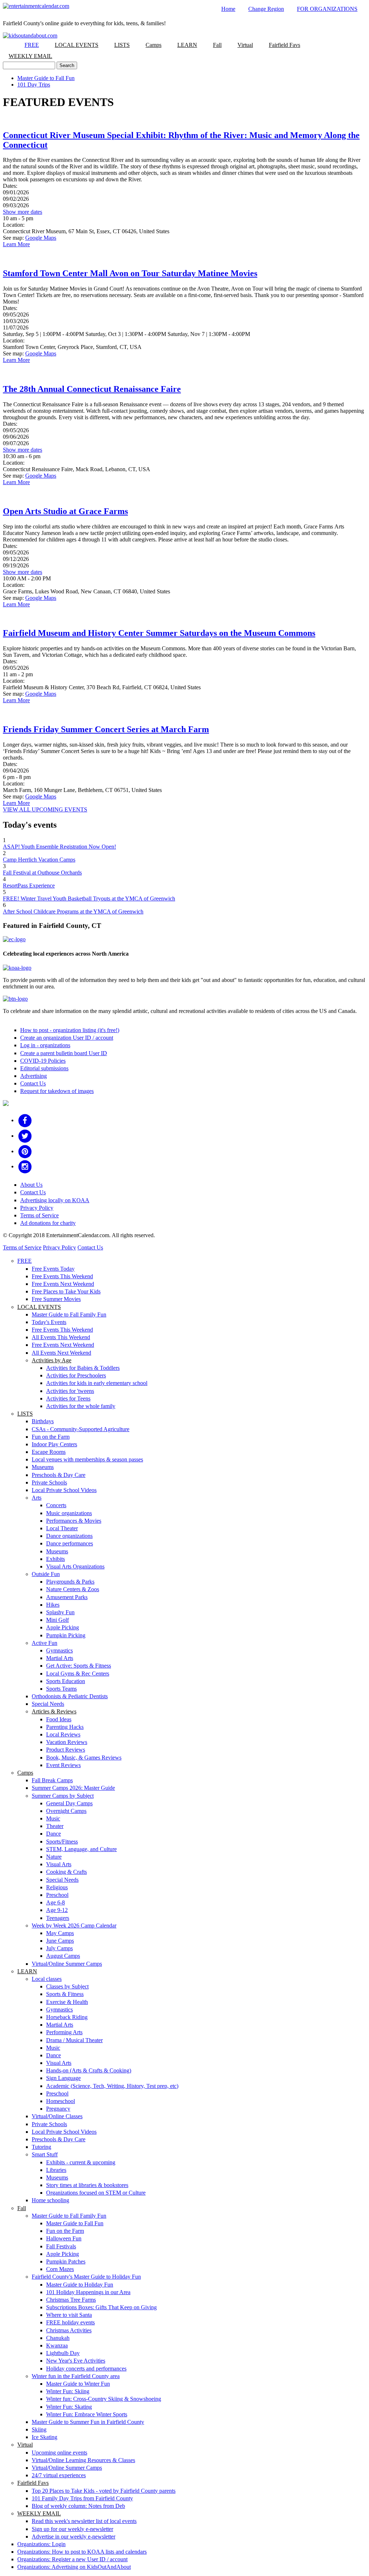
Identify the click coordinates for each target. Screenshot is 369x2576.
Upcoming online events (59, 2453)
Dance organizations (69, 1536)
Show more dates (23, 212)
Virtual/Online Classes (57, 2116)
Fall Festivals (61, 2246)
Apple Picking (63, 1627)
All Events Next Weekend (61, 1353)
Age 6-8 (55, 1902)
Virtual (245, 45)
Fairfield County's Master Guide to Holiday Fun (86, 2277)
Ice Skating (45, 2437)
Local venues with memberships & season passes (87, 1459)
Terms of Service (39, 1215)
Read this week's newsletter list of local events (84, 2521)
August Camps (63, 1956)
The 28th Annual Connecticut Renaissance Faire (92, 389)
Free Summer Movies (56, 1299)
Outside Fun (46, 1574)
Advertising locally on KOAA (55, 1200)
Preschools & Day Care (59, 1475)
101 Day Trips (34, 85)
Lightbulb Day (63, 2353)
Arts (37, 1498)
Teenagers (58, 1918)
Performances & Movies (74, 1521)
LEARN (187, 45)
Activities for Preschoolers (76, 1375)
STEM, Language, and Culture (81, 1849)
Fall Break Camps (52, 1780)
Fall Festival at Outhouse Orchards (42, 873)
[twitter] (25, 1136)
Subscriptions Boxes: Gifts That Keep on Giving (101, 2307)
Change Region (266, 9)
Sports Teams (61, 1689)
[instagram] (25, 1166)
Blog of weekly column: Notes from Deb (78, 2506)
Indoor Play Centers (54, 1444)
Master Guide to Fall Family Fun (69, 1314)
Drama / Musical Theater (74, 2040)
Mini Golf (57, 1620)
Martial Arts (60, 1658)
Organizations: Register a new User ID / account (72, 2559)
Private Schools (49, 1482)
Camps (154, 45)
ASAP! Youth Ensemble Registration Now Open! (59, 847)
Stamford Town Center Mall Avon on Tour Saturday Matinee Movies (130, 273)
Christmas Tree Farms (71, 2300)
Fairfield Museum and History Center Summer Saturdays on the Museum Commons (159, 633)
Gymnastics (59, 1650)
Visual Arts (59, 1864)
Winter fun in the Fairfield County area (76, 2376)
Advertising (34, 1076)
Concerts (56, 1505)
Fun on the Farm (51, 1437)
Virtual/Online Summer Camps (67, 1964)
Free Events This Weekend (62, 1276)
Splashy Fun (60, 1612)
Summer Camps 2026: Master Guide (73, 1788)
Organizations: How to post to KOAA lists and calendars (82, 2552)
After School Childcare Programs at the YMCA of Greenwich (73, 911)
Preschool (57, 1895)
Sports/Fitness (62, 1842)
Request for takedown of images (57, 1091)
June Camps (60, 1941)
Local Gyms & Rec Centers (78, 1674)
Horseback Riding (67, 2017)
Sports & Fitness (65, 1994)
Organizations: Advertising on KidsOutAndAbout (74, 2567)
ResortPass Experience (29, 886)
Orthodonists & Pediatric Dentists (70, 1696)
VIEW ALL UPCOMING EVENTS (45, 809)
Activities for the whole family (81, 1406)
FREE (32, 45)
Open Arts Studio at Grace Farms (65, 511)
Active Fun (45, 1643)
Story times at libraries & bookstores (87, 2185)
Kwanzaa (57, 2345)
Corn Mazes (60, 2269)
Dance (54, 1834)
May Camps (60, 1933)
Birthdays (43, 1421)
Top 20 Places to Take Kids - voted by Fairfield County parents (104, 2491)
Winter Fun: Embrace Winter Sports (87, 2414)
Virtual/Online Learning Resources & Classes (83, 2460)
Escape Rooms (49, 1452)
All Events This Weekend (61, 1337)
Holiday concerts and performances (86, 2369)
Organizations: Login (41, 2544)
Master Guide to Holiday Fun (80, 2285)
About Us (31, 1185)
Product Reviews (66, 1750)
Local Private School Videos (64, 1490)
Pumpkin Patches (66, 2261)
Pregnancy (58, 2109)
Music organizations (69, 1513)
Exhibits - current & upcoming (81, 2162)
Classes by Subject (67, 1986)
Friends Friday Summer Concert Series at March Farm (106, 729)
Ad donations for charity (48, 1223)
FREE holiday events (70, 2322)
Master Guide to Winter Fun (78, 2384)
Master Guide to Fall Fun (46, 78)
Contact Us (33, 1083)
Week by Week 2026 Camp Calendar (74, 1926)
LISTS (122, 45)
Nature (54, 1857)
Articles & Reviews (54, 1711)
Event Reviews (63, 1765)
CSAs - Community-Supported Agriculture (81, 1429)
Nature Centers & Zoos (73, 1589)
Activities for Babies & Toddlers (83, 1368)
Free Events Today (53, 1269)
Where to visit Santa (69, 2315)
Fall (217, 45)
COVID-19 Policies (43, 1061)
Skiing (39, 2429)
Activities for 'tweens (70, 1391)
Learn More (16, 244)
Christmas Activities (69, 2330)
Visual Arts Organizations (75, 1566)
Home (228, 9)
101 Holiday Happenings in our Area (88, 2292)
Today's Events (49, 1322)
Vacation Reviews (67, 1742)
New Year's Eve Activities (76, 2361)
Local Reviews (63, 1734)
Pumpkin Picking (66, 1635)
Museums (43, 1467)
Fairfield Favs (284, 45)
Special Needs (48, 1704)
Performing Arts (64, 2032)
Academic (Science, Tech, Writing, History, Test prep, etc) (112, 2086)
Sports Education (66, 1681)
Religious (57, 1887)
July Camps (59, 1948)
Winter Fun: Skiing (68, 2391)
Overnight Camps (66, 1811)
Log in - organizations (45, 1045)
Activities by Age (52, 1360)
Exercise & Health (67, 2002)
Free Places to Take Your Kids (66, 1291)
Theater (55, 1826)
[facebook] (25, 1120)
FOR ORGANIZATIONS (327, 9)
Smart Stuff (45, 2154)
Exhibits (55, 1559)
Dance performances (70, 1543)
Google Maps (41, 238)
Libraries (56, 2170)
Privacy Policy (37, 1208)
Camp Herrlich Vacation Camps (39, 860)
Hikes (53, 1605)
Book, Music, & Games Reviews (84, 1758)
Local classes (47, 1979)
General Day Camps (69, 1803)
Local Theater (62, 1528)
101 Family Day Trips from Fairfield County (82, 2498)
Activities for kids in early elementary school (97, 1383)
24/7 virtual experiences (59, 2475)
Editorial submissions (44, 1068)
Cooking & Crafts (66, 1872)
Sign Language (63, 2078)
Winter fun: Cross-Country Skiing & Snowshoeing (104, 2399)
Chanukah (58, 2338)
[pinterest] (25, 1151)
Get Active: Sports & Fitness (79, 1666)
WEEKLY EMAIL (30, 56)
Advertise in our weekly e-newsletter (74, 2537)
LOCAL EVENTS (77, 45)
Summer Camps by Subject (63, 1796)
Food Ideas (59, 1719)
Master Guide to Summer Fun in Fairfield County (88, 2422)
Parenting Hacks (65, 1727)
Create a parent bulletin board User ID (64, 1053)
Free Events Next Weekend (63, 1284)
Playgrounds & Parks (70, 1582)
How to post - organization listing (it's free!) (70, 1030)
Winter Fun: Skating (69, 2407)
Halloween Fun (64, 2238)
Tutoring (41, 2147)
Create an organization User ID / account (67, 1038)
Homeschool (61, 2101)
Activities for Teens (68, 1398)
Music (53, 1818)
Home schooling (50, 2200)
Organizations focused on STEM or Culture (96, 2193)
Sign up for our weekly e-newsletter (72, 2529)
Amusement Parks (67, 1597)
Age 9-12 (57, 1910)
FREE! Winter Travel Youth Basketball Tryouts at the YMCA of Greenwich (89, 898)
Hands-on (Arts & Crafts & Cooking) (89, 2070)
